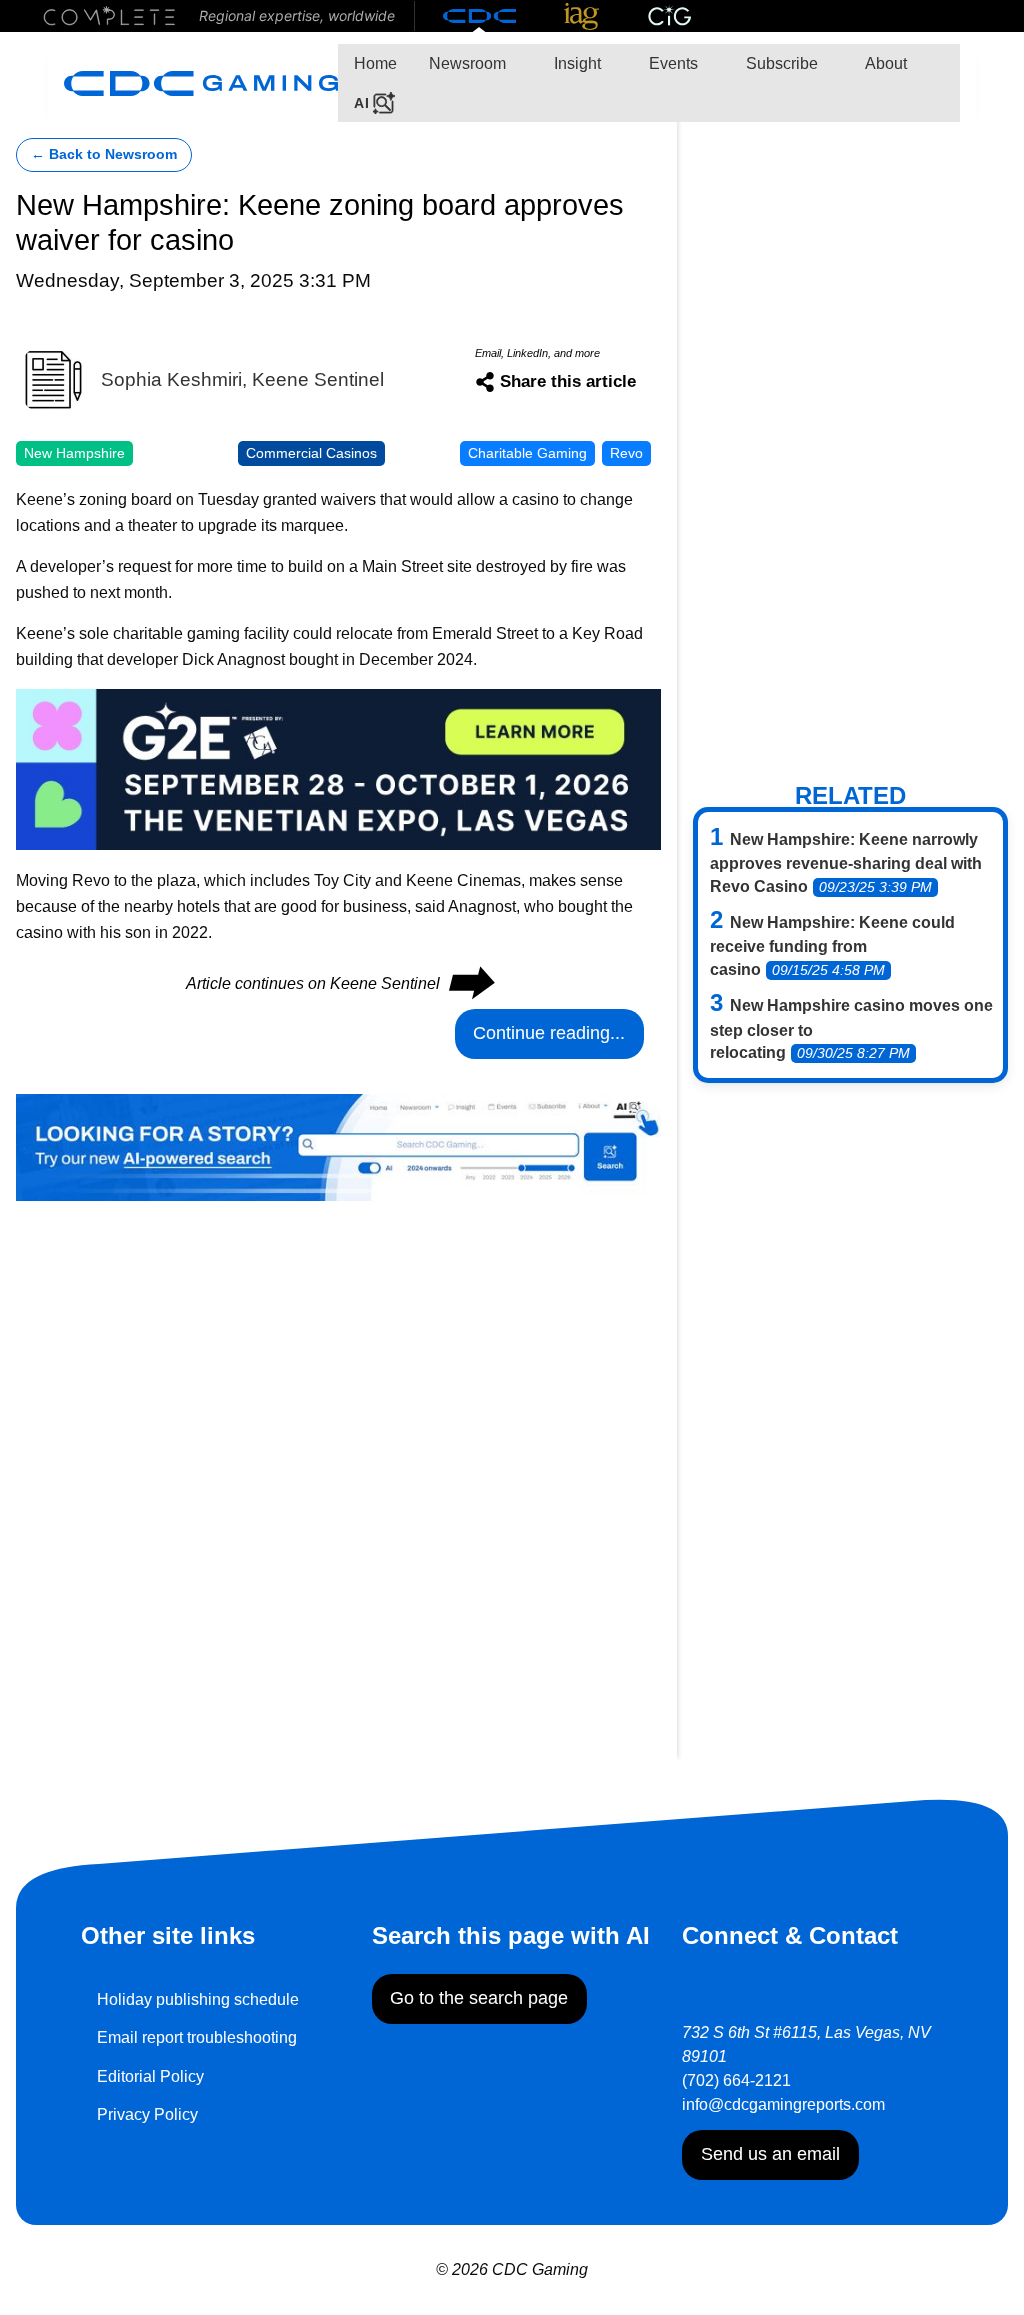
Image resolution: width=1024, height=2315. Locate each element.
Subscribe (780, 63)
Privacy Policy (147, 2114)
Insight (575, 63)
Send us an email (770, 2154)
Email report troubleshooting (197, 2037)
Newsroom (467, 63)
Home (375, 63)
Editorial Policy (150, 2076)
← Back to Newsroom (104, 154)
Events (671, 63)
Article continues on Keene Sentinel (339, 983)
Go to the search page (479, 1998)
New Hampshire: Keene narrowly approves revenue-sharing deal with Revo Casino (846, 863)
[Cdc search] (338, 1146)
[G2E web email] (338, 767)
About (884, 63)
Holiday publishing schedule (198, 1999)
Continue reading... (549, 1033)
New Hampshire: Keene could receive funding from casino (832, 946)
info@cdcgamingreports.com (783, 2104)
